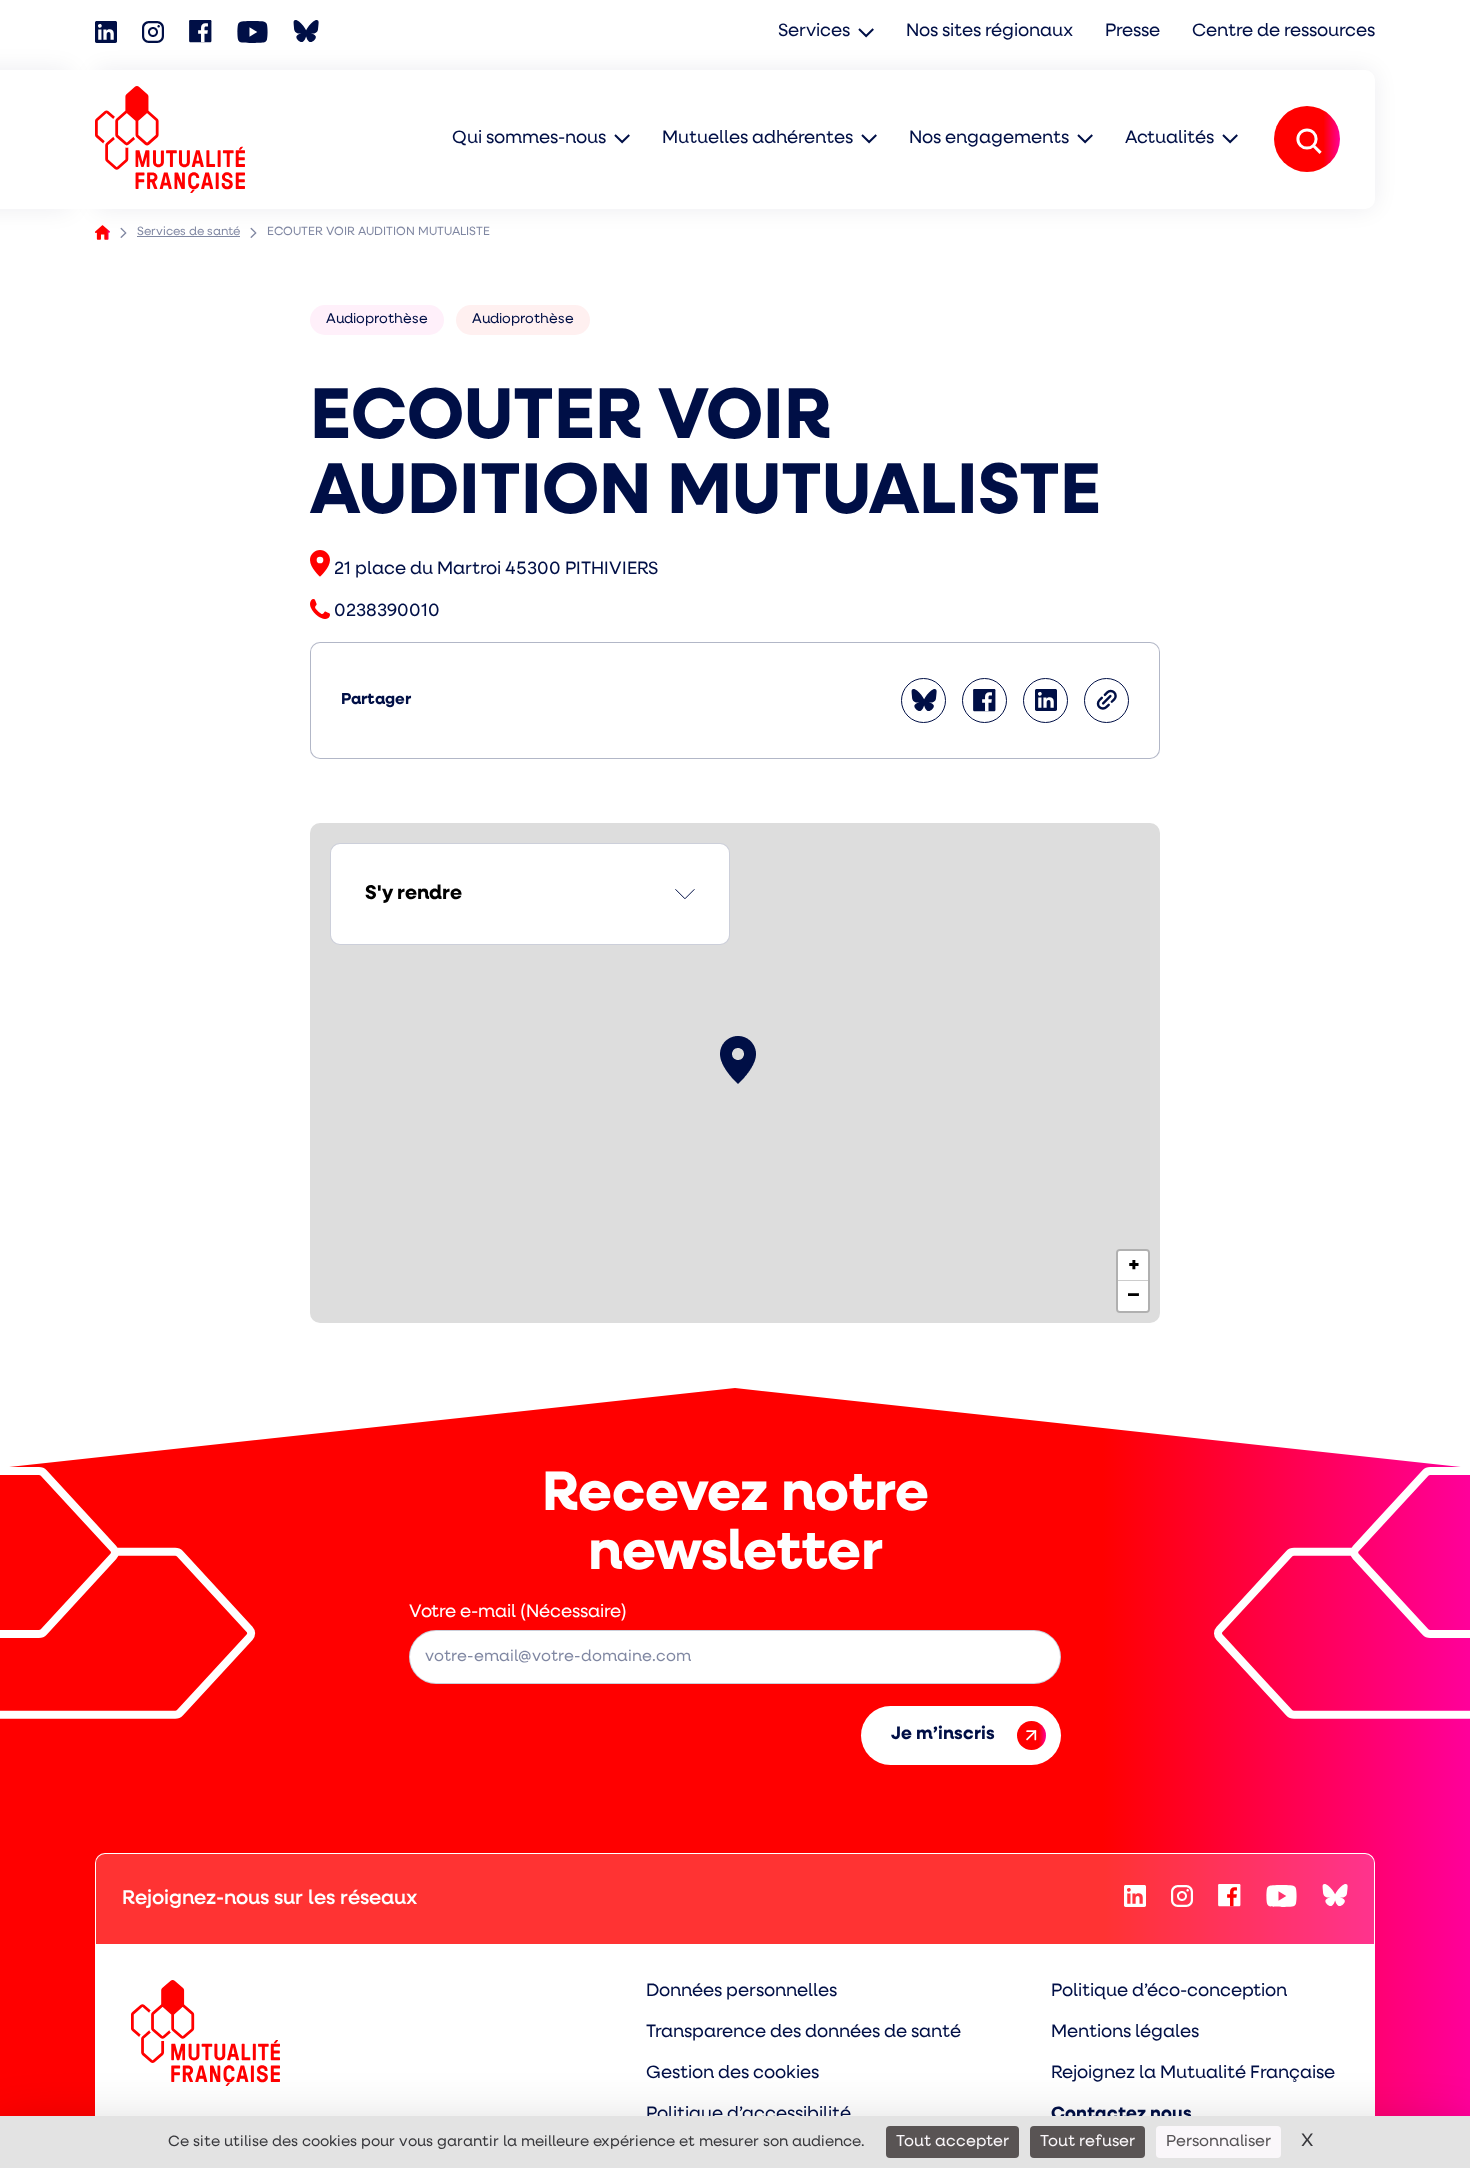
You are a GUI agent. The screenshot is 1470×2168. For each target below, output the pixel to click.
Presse (1132, 32)
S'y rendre (413, 894)
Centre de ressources (1283, 32)
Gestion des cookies (732, 2074)
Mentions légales (1125, 2033)
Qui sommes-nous (529, 139)
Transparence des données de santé (803, 2033)
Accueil (102, 232)
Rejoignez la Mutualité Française (1193, 2074)
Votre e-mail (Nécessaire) (518, 1613)
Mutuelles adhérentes (757, 139)
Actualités (1169, 139)
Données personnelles (741, 1992)
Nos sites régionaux (989, 32)
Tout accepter (952, 2142)
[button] (738, 1060)
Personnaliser (1218, 2142)
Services (814, 32)
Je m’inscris (943, 1735)
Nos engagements (989, 139)
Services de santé (188, 232)
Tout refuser (1087, 2142)
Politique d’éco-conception (1169, 1992)
